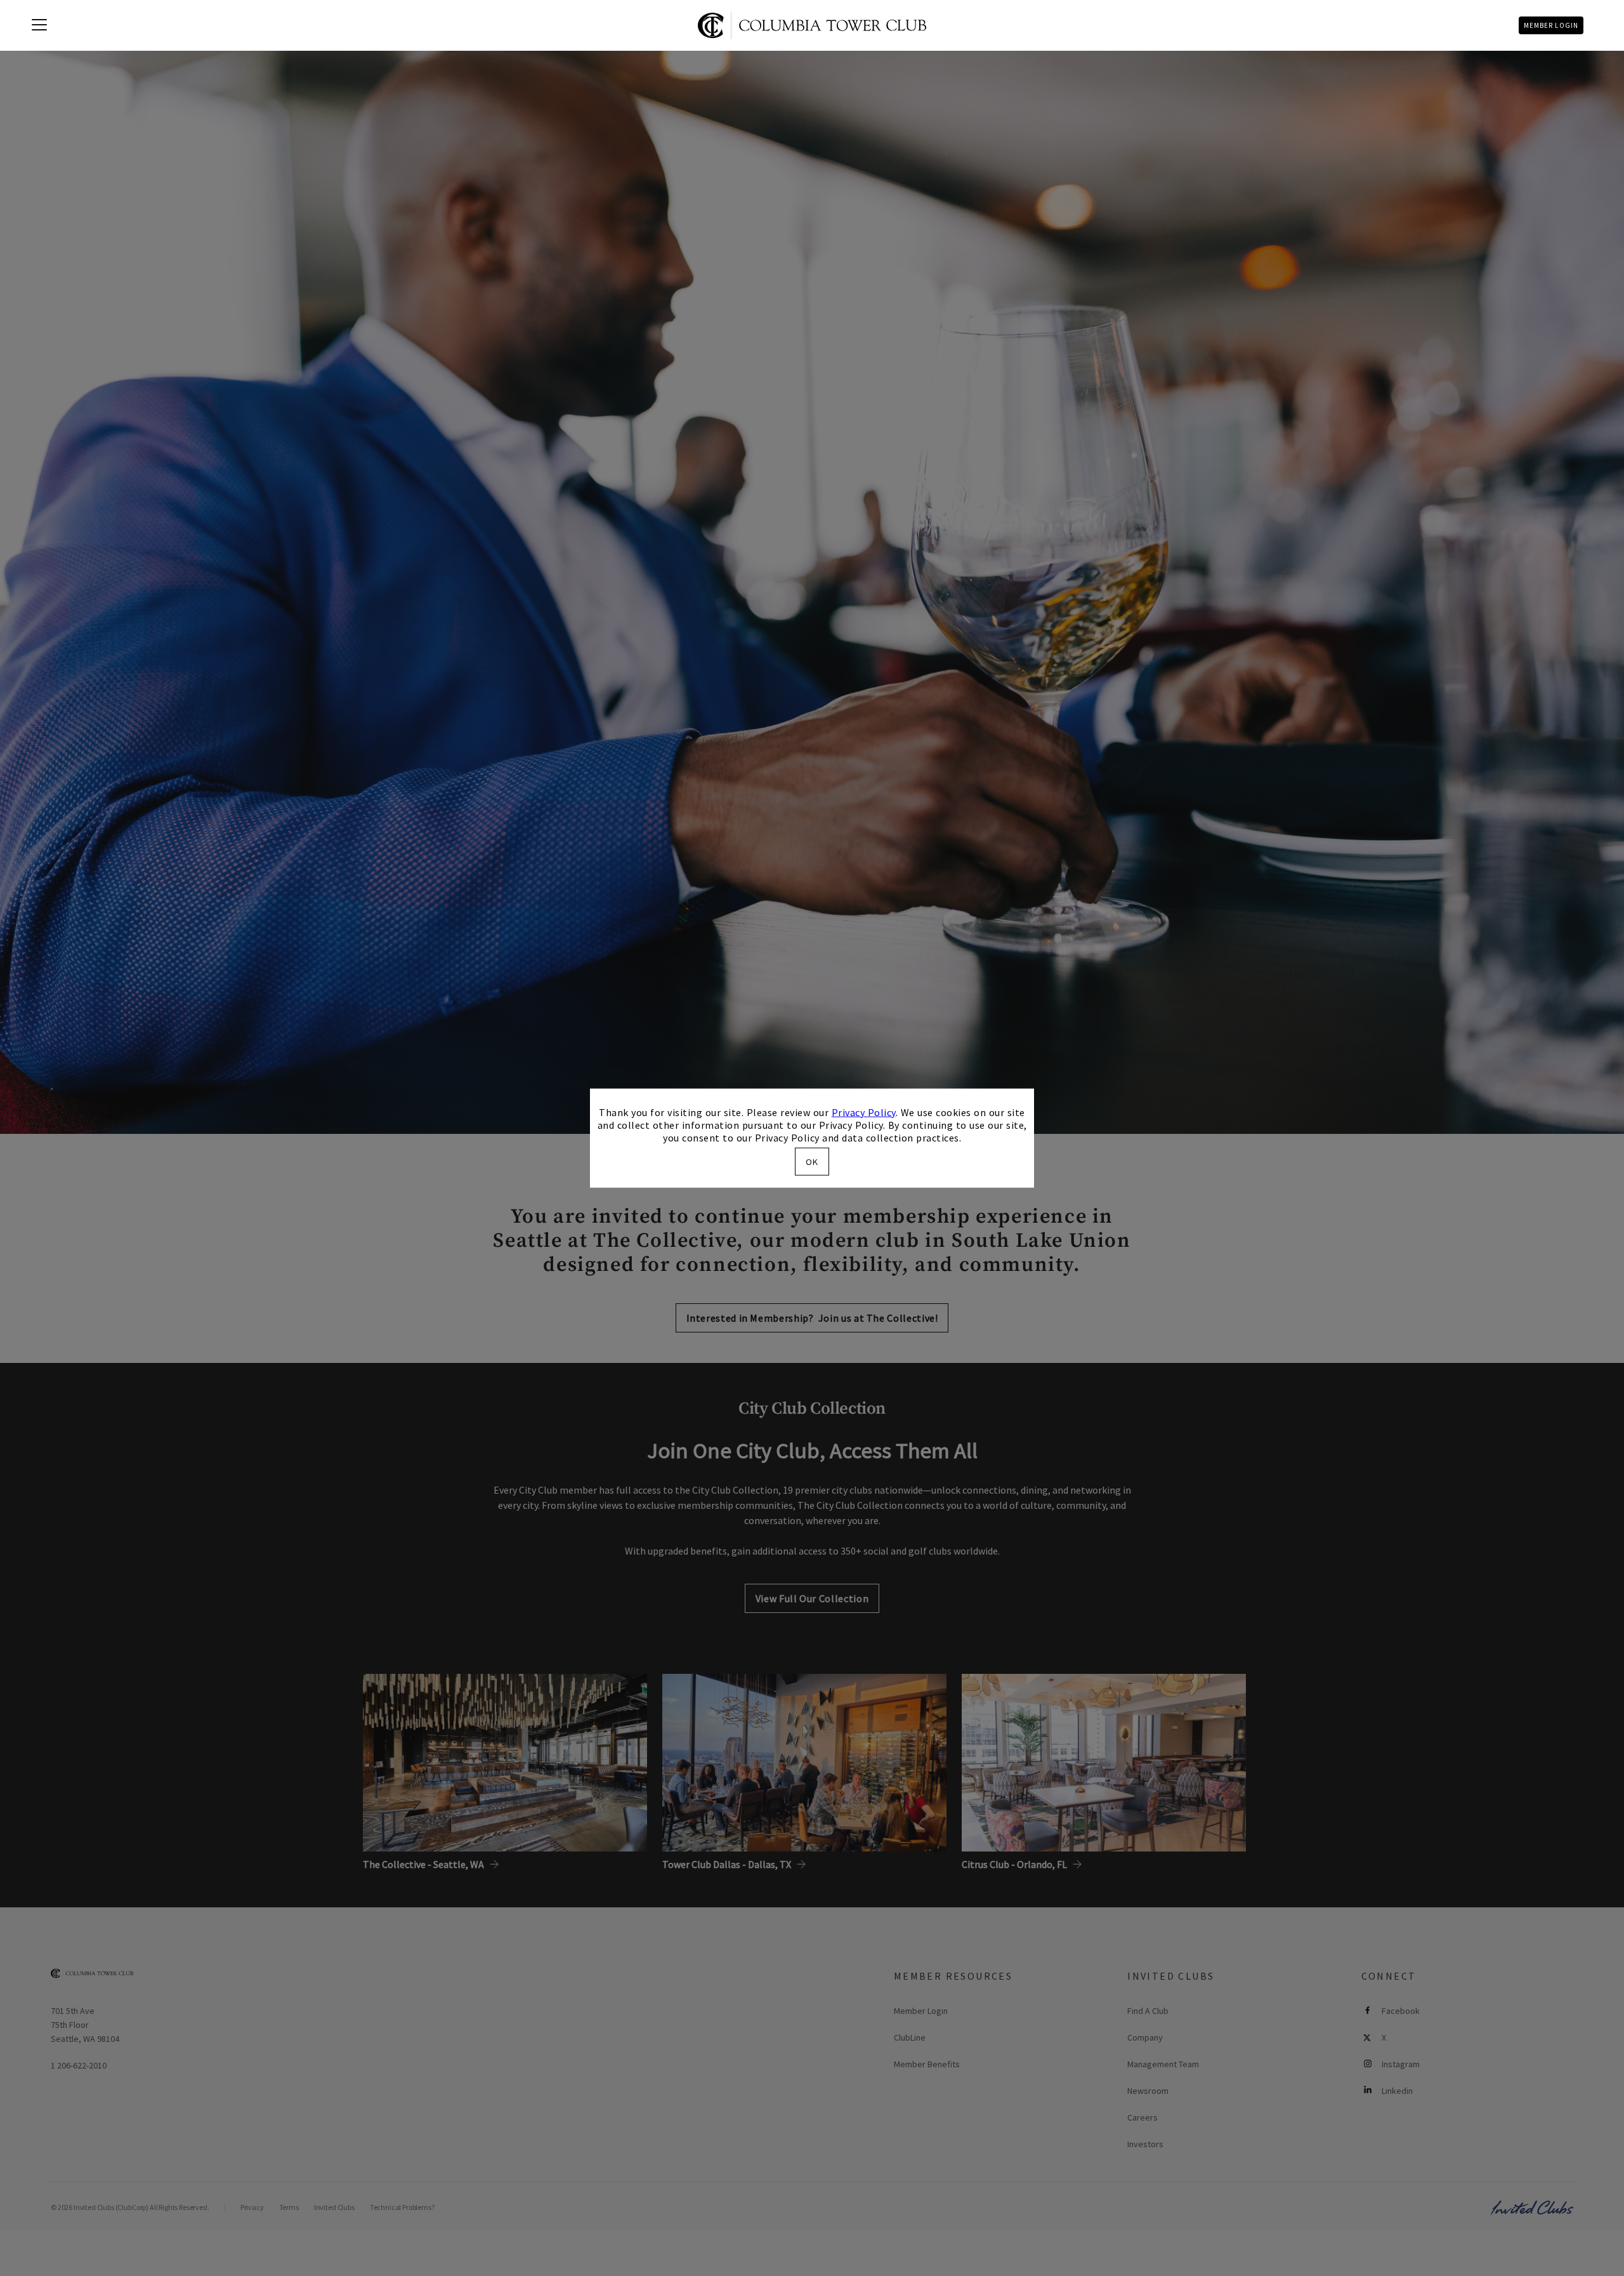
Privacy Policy (864, 1112)
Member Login (1551, 25)
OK (812, 1162)
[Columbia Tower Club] (812, 25)
